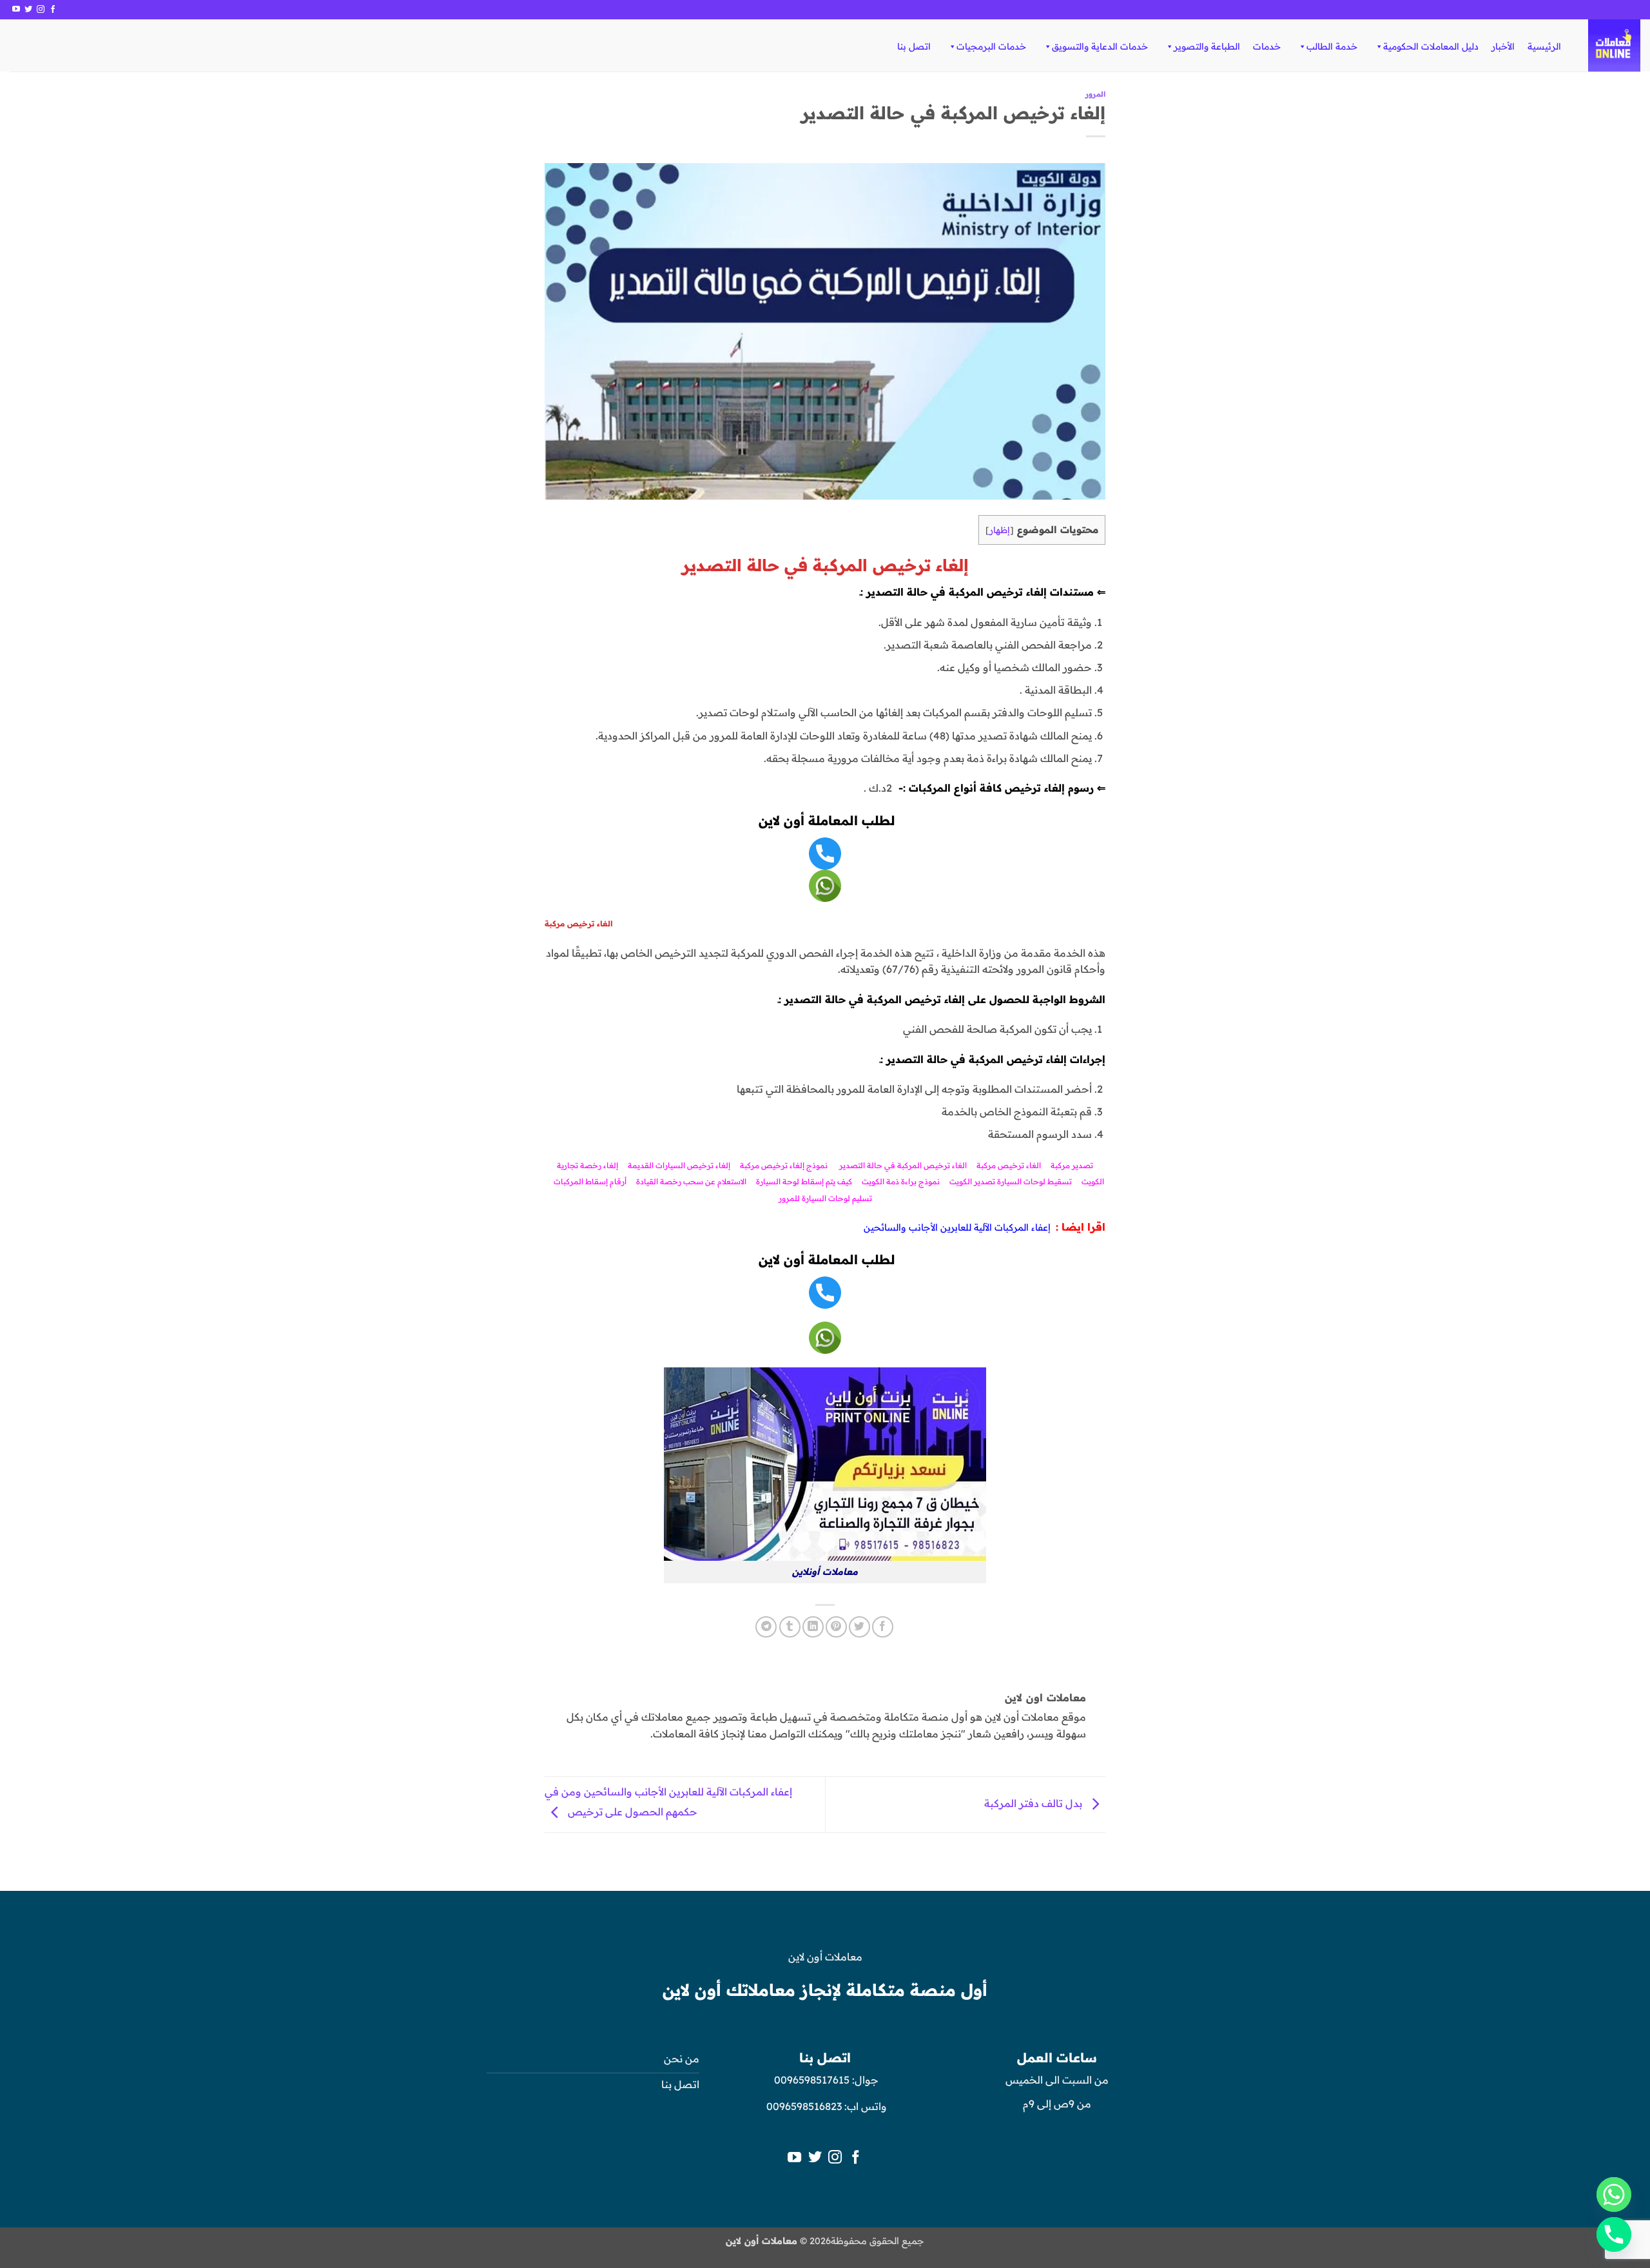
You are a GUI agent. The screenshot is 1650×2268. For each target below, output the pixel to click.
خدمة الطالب (1332, 46)
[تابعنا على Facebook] (53, 10)
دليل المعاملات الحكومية (1431, 46)
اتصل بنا (914, 46)
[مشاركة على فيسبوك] (883, 1627)
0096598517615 (810, 2080)
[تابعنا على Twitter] (28, 10)
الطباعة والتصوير (1207, 46)
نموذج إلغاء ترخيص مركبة (784, 1165)
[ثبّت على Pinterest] (836, 1627)
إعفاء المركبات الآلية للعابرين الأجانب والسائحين (957, 1227)
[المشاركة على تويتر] (859, 1627)
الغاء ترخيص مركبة (1010, 1165)
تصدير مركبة (1072, 1165)
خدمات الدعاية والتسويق (1100, 46)
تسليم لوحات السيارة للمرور (825, 1198)
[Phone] (1614, 2234)
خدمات (1267, 46)
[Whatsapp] (1614, 2195)
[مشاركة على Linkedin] (813, 1627)
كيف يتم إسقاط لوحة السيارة (804, 1181)
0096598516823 (804, 2106)
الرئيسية (1544, 46)
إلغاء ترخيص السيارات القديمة (679, 1165)
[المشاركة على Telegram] (766, 1627)
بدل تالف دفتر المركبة (1034, 1804)
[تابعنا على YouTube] (16, 10)
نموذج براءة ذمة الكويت (901, 1181)
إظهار (1000, 530)
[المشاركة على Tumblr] (790, 1627)
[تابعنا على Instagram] (41, 10)
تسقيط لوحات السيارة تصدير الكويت (1011, 1181)
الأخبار (1503, 46)
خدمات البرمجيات (991, 46)
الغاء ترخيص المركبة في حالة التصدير (903, 1165)
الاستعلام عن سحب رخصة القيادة (691, 1181)
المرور (1095, 94)
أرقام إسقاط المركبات (590, 1181)
